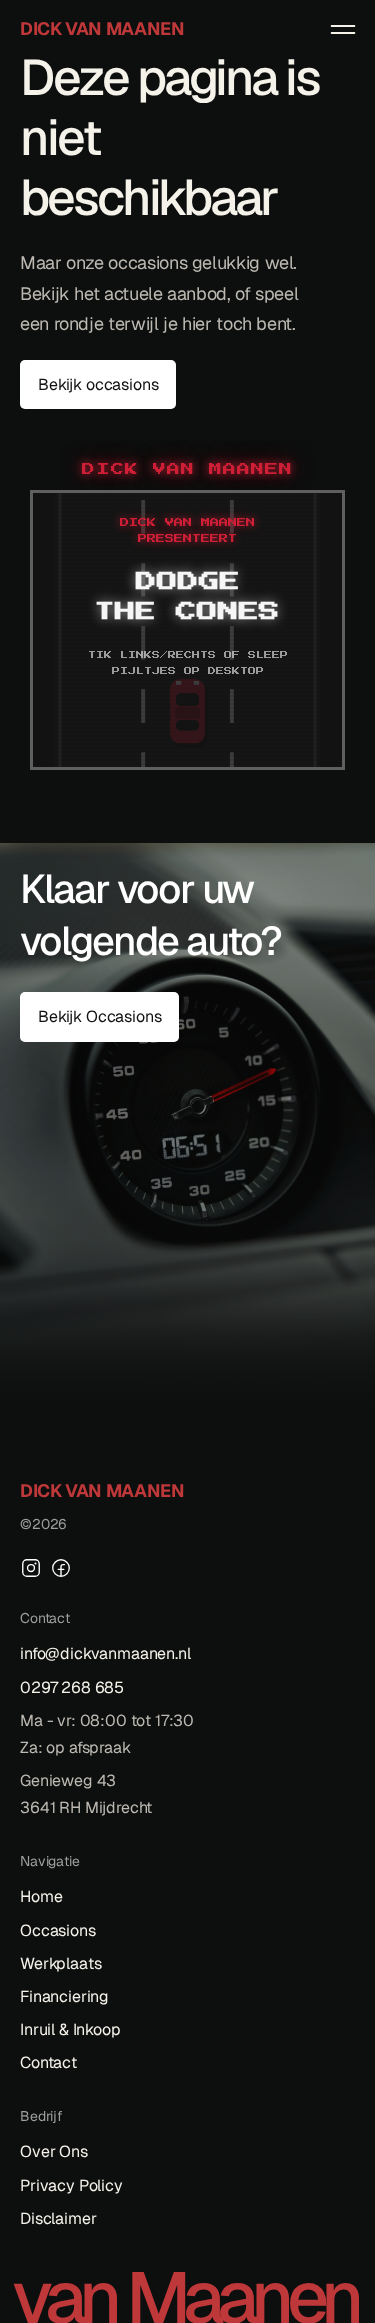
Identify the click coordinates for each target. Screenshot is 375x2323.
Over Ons (54, 2151)
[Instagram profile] (31, 1568)
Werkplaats (60, 1963)
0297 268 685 (72, 1687)
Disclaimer (58, 2218)
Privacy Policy (71, 2185)
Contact (48, 2062)
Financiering (64, 1996)
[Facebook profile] (61, 1568)
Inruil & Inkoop (70, 2029)
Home (41, 1896)
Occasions (58, 1930)
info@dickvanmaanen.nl (105, 1653)
